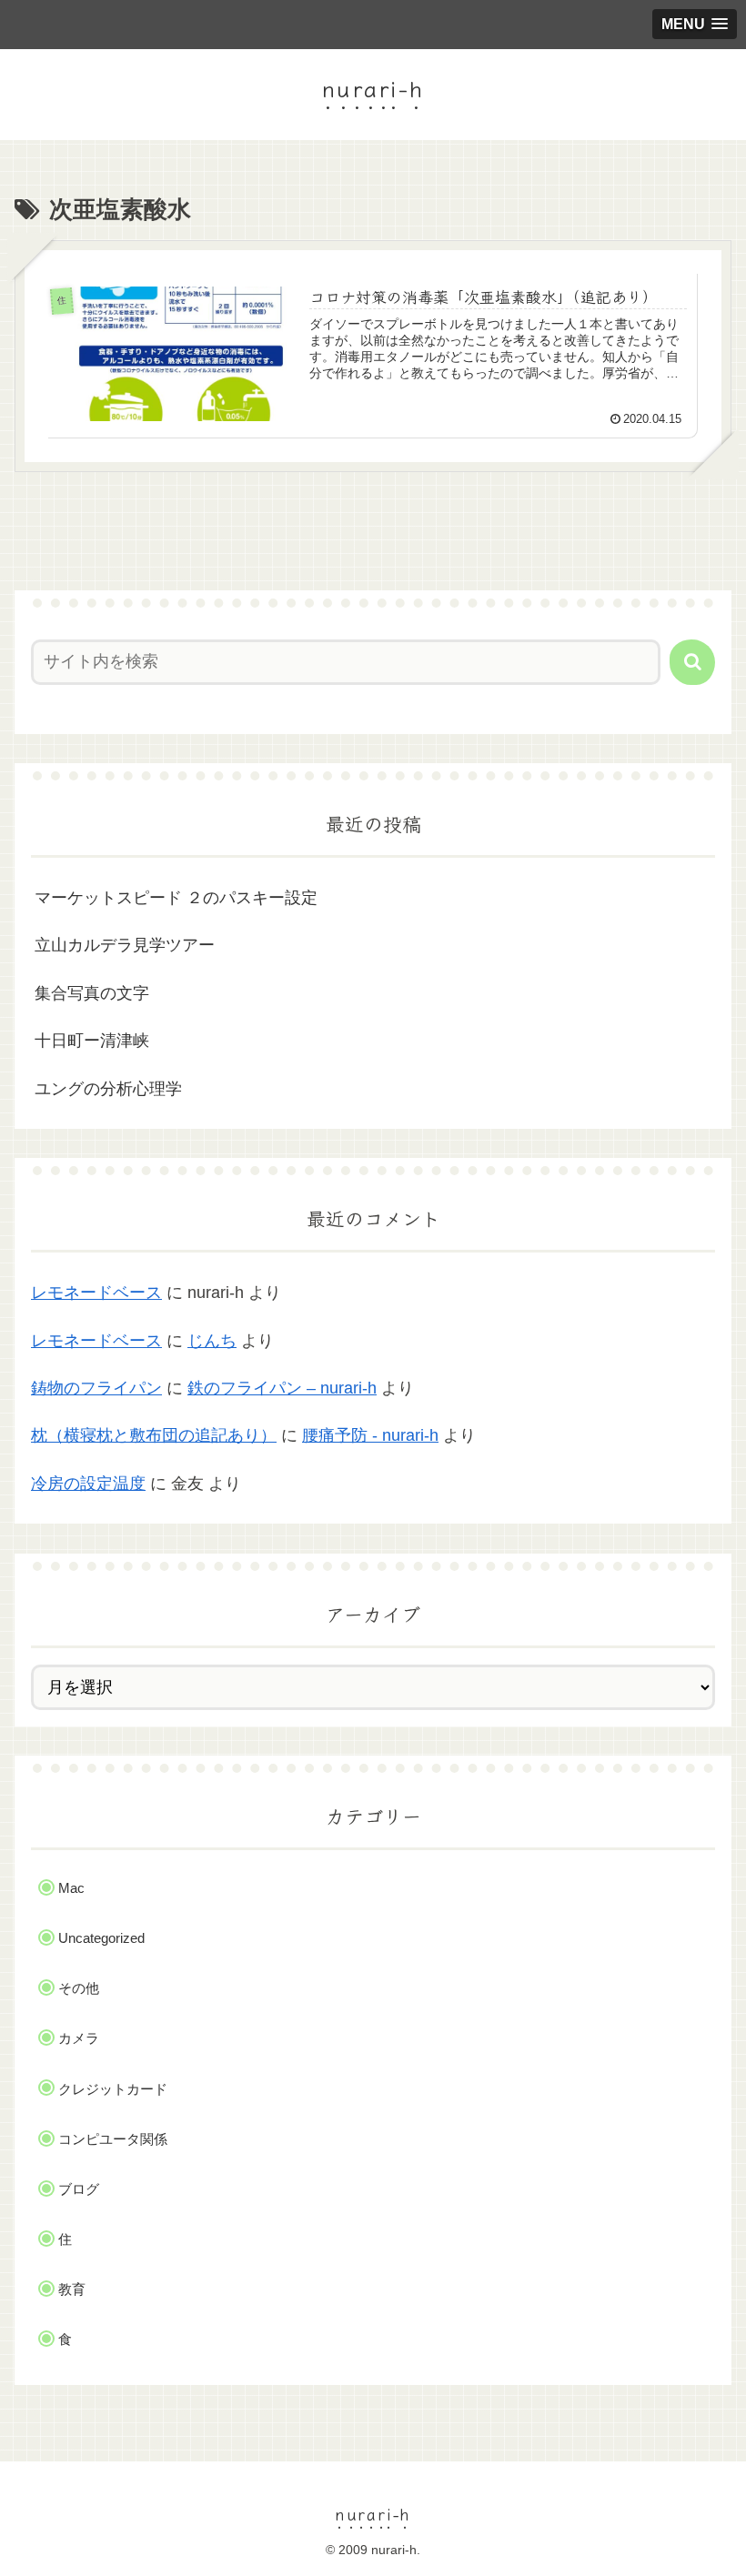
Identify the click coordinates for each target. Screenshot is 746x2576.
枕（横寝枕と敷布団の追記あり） (154, 1435)
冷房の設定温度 (88, 1484)
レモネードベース (96, 1293)
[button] (692, 662)
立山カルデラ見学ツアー (125, 945)
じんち (212, 1341)
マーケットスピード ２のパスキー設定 (176, 898)
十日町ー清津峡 (92, 1041)
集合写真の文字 (92, 993)
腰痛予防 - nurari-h (370, 1435)
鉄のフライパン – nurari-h (282, 1388)
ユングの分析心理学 (108, 1089)
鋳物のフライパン (96, 1388)
